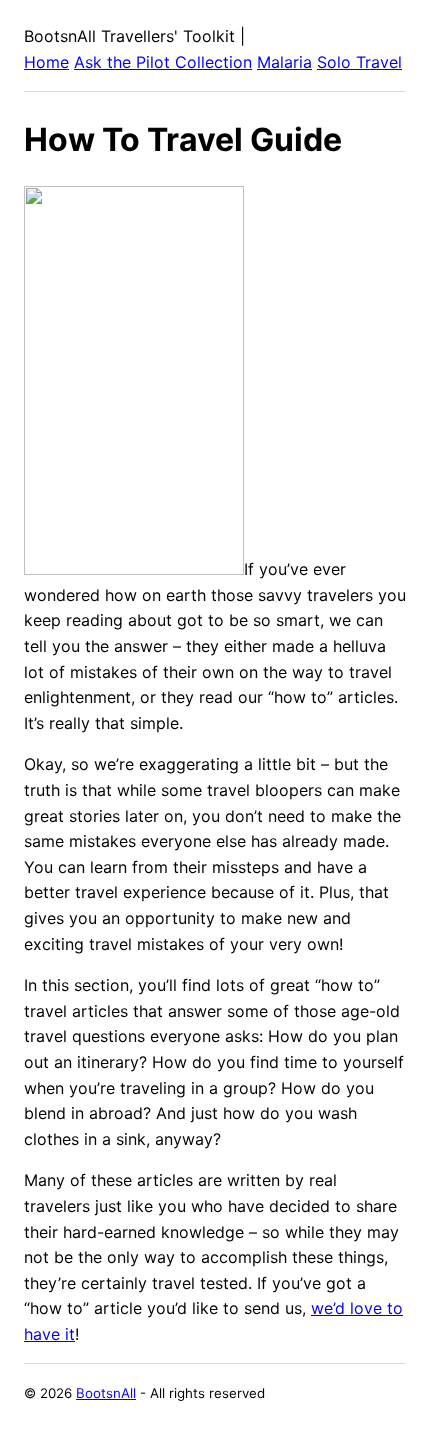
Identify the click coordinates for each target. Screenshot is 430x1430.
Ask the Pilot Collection (163, 62)
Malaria (284, 62)
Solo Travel (359, 62)
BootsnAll (106, 1393)
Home (46, 62)
